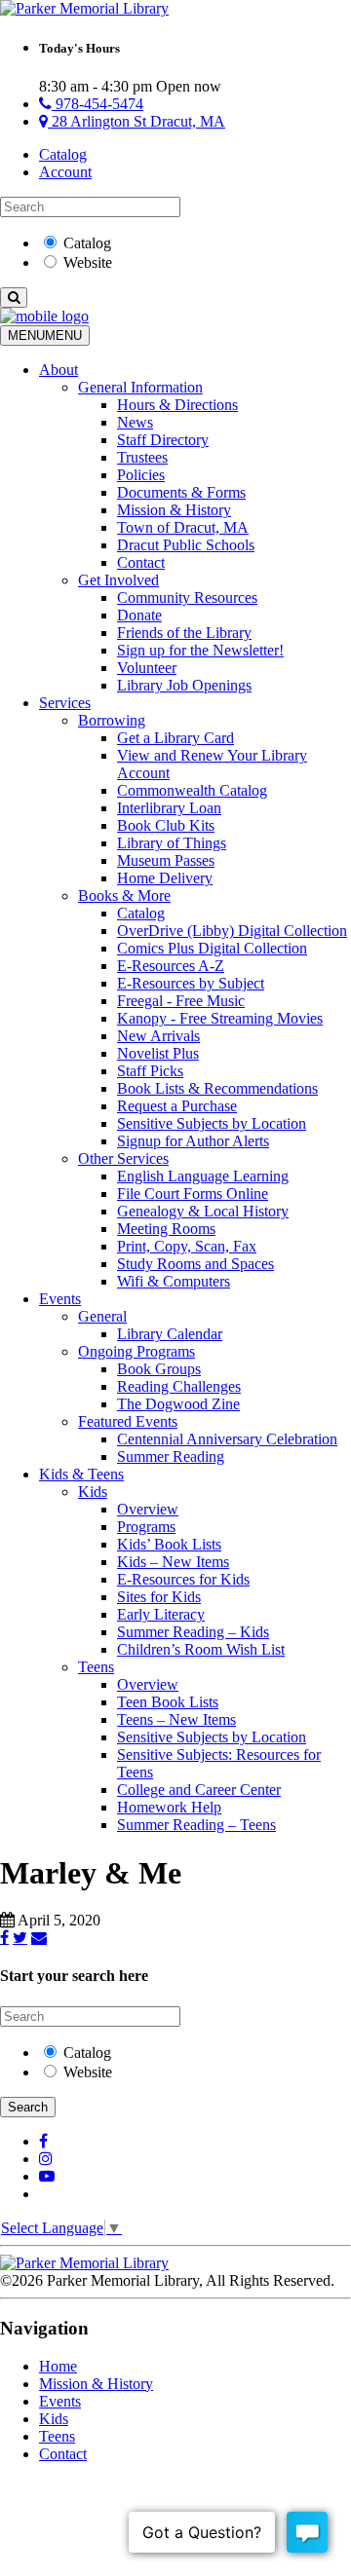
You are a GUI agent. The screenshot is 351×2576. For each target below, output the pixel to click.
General (102, 1316)
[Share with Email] (39, 1937)
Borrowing (112, 720)
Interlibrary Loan (169, 808)
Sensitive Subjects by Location (212, 1123)
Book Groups (159, 1369)
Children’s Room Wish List (201, 1649)
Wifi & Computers (174, 1281)
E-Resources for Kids (183, 1579)
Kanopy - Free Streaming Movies (220, 1018)
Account (65, 172)
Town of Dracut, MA (183, 527)
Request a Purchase (177, 1106)
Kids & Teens (81, 1474)
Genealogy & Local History (203, 1211)
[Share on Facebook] (4, 1937)
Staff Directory (163, 440)
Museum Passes (166, 860)
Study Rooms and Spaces (195, 1264)
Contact (141, 562)
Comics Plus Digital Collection (212, 948)
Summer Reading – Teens (196, 1825)
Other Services (123, 1158)
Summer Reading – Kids (193, 1632)
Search (28, 2107)
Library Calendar (170, 1334)
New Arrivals (158, 1036)
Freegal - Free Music (181, 1001)
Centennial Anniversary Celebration (227, 1439)
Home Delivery (165, 878)
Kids (93, 1492)
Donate (139, 615)
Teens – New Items (176, 1719)
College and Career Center (199, 1790)
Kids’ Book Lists (169, 1544)
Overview (148, 1509)
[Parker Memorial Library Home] (84, 8)
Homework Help (169, 1807)
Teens (96, 1667)
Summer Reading (171, 1456)
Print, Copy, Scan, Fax (187, 1246)
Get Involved (118, 580)
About (58, 370)
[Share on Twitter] (20, 1937)
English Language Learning (203, 1176)
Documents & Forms (181, 492)
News (135, 422)
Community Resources (187, 597)
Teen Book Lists (168, 1702)
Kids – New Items (173, 1562)
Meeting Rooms (166, 1229)
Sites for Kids (159, 1597)
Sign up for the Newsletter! (200, 650)
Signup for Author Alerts (193, 1141)
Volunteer (147, 668)
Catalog (63, 154)
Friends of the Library (184, 633)
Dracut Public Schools (186, 545)
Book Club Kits (166, 825)
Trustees (142, 457)
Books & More (124, 896)
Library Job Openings (184, 685)
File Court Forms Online (193, 1194)
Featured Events (128, 1421)
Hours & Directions (177, 405)
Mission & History (174, 510)
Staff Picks (150, 1071)
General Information (140, 387)
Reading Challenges (179, 1386)
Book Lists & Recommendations (217, 1088)
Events (60, 1299)
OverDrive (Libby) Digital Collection (232, 931)
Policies (141, 475)
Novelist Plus (158, 1053)
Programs (146, 1527)
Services (65, 703)
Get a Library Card (175, 738)
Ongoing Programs (136, 1351)
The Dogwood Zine (178, 1404)
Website (88, 262)
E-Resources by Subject (191, 983)
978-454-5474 (97, 104)
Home (58, 2366)
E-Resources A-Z (171, 966)
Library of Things (172, 843)
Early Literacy (161, 1614)
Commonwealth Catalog (192, 790)
